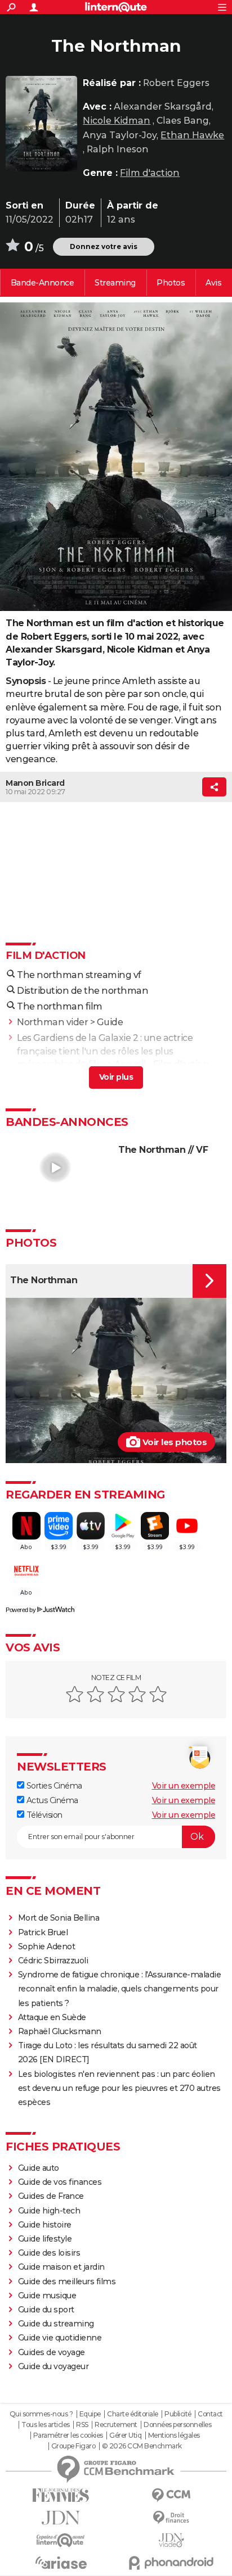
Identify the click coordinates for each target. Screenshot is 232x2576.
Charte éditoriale (133, 2414)
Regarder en (115, 283)
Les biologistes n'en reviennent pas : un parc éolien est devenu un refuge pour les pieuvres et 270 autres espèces (119, 2088)
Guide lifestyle (45, 2239)
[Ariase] (61, 2563)
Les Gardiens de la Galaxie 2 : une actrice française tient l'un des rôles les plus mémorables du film (105, 1051)
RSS (82, 2425)
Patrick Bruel (43, 1932)
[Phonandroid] (171, 2563)
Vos (213, 283)
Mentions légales (174, 2435)
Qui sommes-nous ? (41, 2414)
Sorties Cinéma (53, 1786)
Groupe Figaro (73, 2446)
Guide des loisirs (49, 2253)
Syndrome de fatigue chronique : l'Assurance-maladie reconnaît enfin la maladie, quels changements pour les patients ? (120, 1989)
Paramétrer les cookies (68, 2435)
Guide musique (47, 2296)
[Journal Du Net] (61, 2518)
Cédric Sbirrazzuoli (53, 1961)
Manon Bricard (35, 783)
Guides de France (51, 2196)
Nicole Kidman (117, 121)
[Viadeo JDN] (171, 2540)
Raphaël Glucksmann (60, 2031)
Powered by (21, 1610)
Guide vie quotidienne (60, 2338)
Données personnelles (177, 2425)
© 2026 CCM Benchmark (142, 2446)
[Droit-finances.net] (171, 2518)
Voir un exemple (184, 1786)
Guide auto (39, 2168)
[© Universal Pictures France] (116, 457)
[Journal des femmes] (61, 2495)
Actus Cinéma (51, 1800)
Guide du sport (46, 2310)
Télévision (43, 1815)
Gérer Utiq (125, 2435)
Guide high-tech (49, 2211)
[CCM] (171, 2495)
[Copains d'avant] (61, 2540)
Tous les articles (46, 2425)
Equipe (90, 2414)
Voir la (43, 283)
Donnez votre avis (104, 246)
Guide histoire (45, 2225)
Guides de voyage (52, 2352)
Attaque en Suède (52, 2017)
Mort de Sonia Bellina (59, 1918)
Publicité (178, 2414)
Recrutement (116, 2425)
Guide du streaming (56, 2324)
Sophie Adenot (47, 1946)
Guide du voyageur (53, 2366)
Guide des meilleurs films (67, 2281)
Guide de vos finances (60, 2182)
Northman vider (52, 1022)
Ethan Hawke (192, 135)
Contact (210, 2414)
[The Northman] (41, 124)
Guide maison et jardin (61, 2267)
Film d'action (150, 173)
